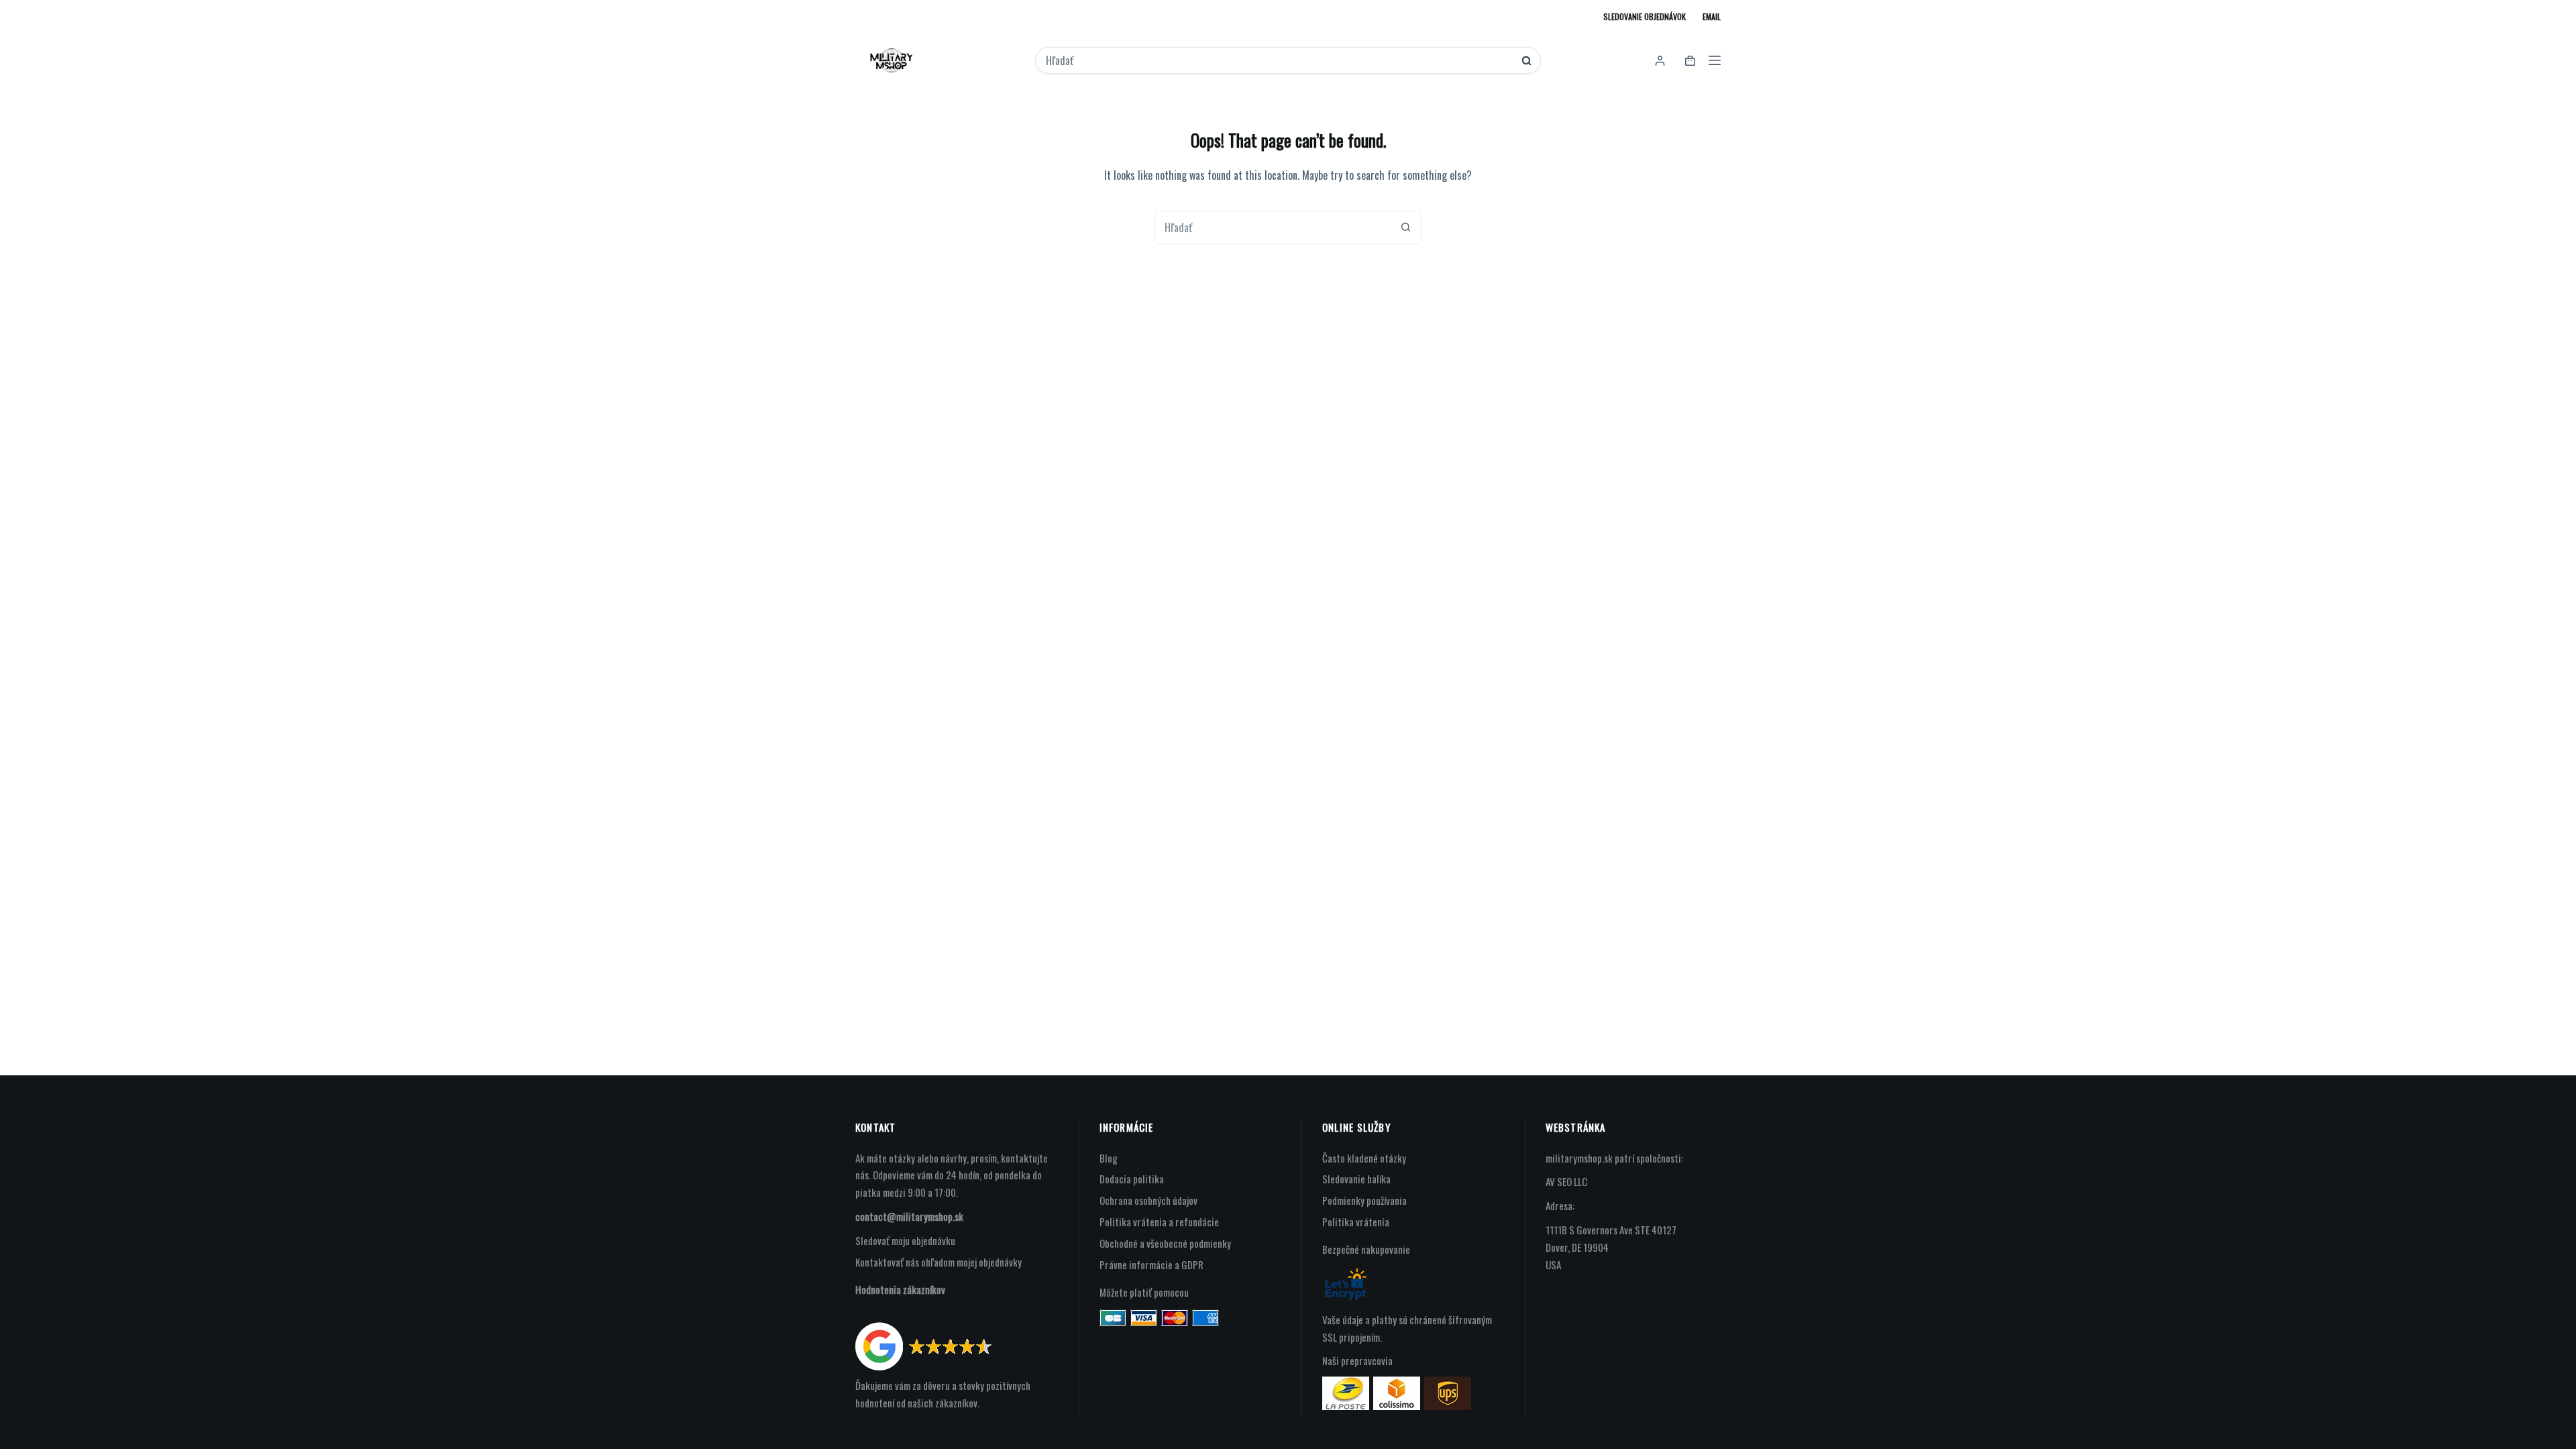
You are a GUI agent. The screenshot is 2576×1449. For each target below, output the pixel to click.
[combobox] (1279, 60)
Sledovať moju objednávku (905, 1240)
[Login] (1660, 61)
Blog (1109, 1158)
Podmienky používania (1364, 1200)
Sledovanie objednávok (1645, 16)
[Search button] (1526, 61)
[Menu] (1715, 60)
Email (1712, 16)
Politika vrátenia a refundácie (1159, 1222)
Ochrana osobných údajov (1148, 1200)
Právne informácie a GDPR (1151, 1265)
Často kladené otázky (1364, 1158)
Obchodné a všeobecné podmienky (1165, 1243)
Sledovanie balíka (1356, 1179)
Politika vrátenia (1356, 1222)
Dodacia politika (1132, 1179)
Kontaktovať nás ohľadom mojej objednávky (938, 1262)
